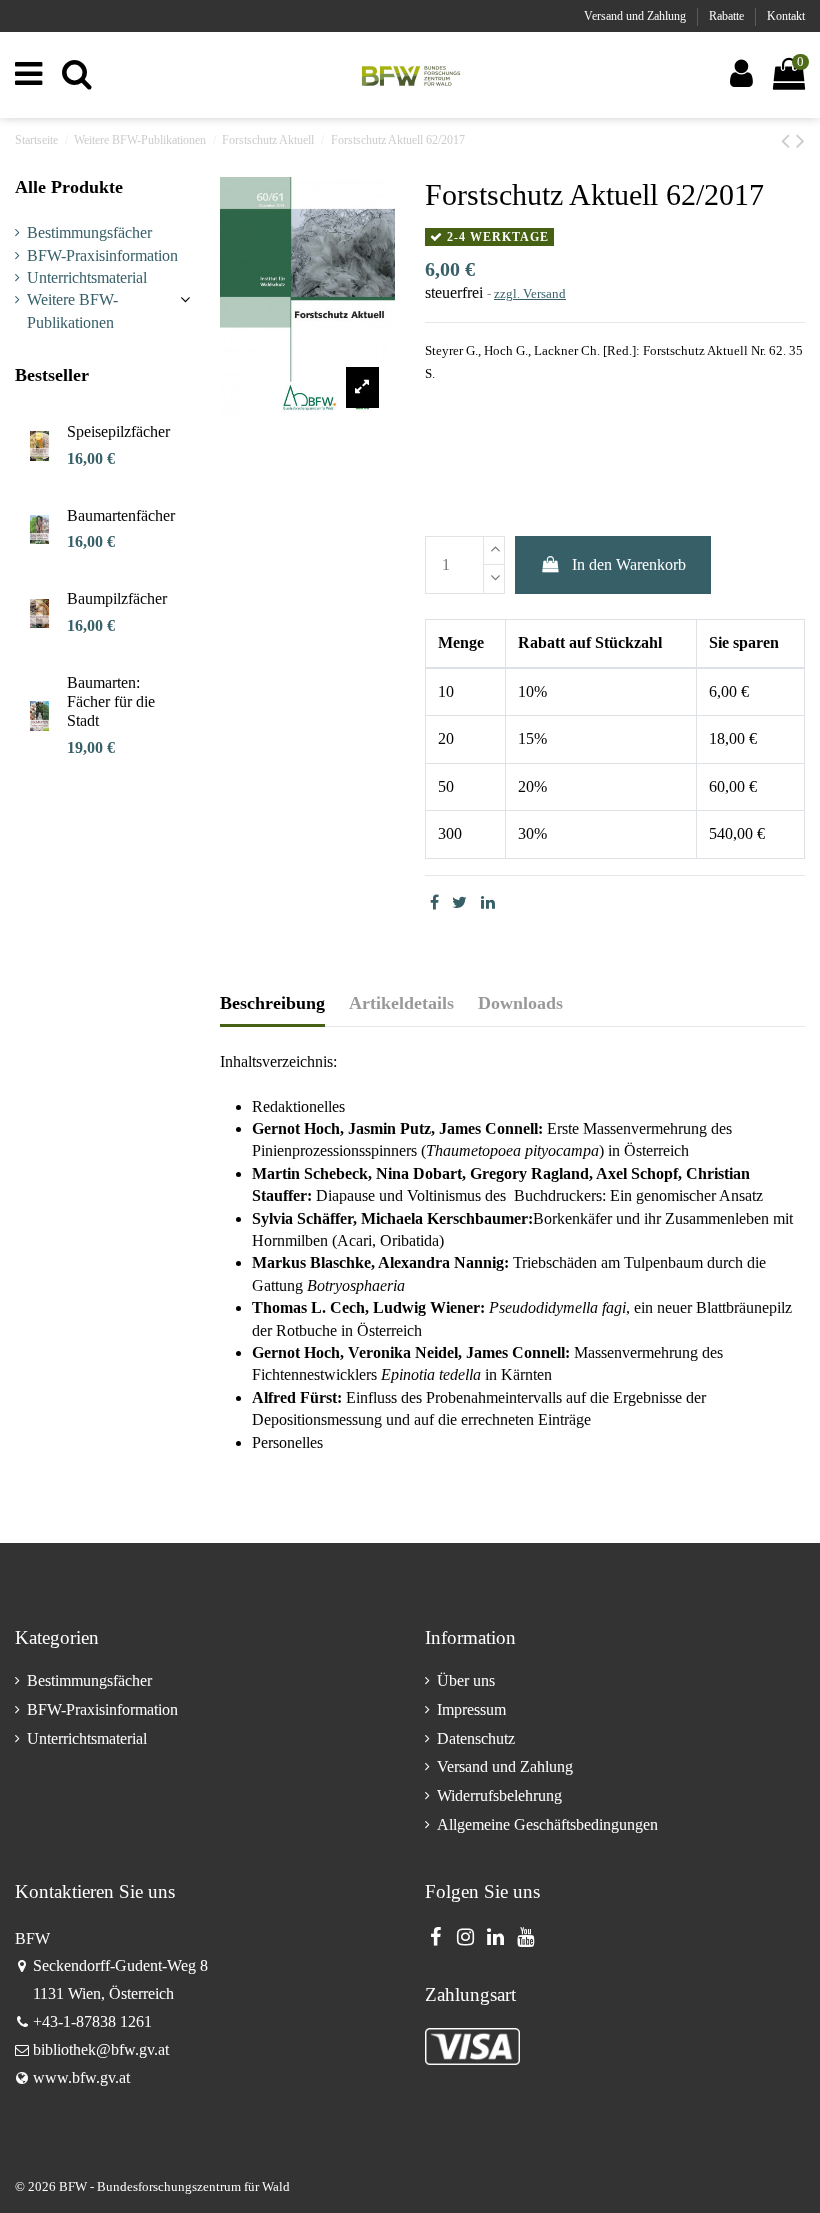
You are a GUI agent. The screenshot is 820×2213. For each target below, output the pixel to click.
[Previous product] (788, 141)
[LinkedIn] (488, 902)
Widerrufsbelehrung (499, 1795)
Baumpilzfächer (117, 598)
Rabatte (728, 16)
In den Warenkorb (629, 564)
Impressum (471, 1709)
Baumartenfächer (121, 515)
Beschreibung (272, 1003)
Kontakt (786, 16)
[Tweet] (459, 902)
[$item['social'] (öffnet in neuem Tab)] (435, 1937)
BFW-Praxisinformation (102, 255)
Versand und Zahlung (636, 16)
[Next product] (800, 141)
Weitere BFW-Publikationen (72, 310)
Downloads (520, 1003)
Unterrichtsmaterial (87, 277)
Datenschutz (476, 1738)
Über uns (466, 1680)
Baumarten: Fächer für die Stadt (111, 701)
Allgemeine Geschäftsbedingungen (547, 1824)
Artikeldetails (401, 1003)
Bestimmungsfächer (89, 232)
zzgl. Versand (530, 293)
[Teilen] (434, 902)
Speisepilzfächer (118, 431)
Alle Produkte (69, 187)
